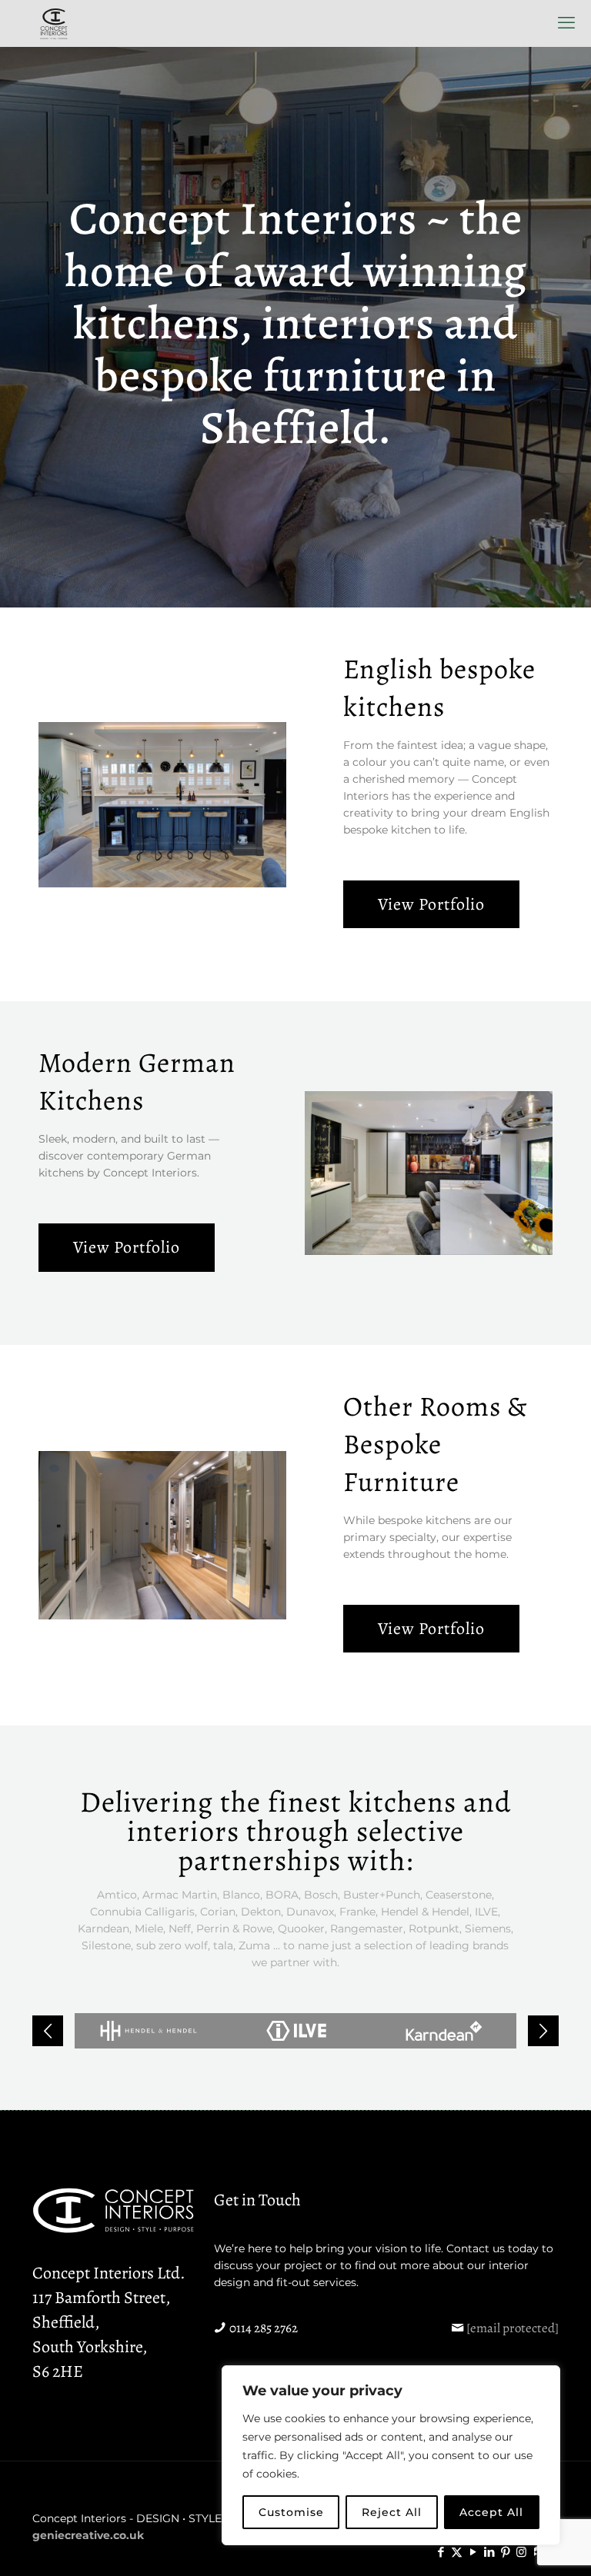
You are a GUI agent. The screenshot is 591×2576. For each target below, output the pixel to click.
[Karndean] (444, 2031)
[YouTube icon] (473, 2552)
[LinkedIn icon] (489, 2552)
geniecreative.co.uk (88, 2535)
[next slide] (543, 2031)
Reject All (392, 2512)
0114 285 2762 (264, 2328)
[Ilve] (296, 2031)
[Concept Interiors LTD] (54, 23)
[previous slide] (48, 2031)
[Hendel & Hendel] (149, 2031)
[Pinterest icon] (505, 2552)
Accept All (491, 2512)
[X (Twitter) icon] (457, 2552)
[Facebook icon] (441, 2552)
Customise (291, 2512)
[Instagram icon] (521, 2552)
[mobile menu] (566, 23)
